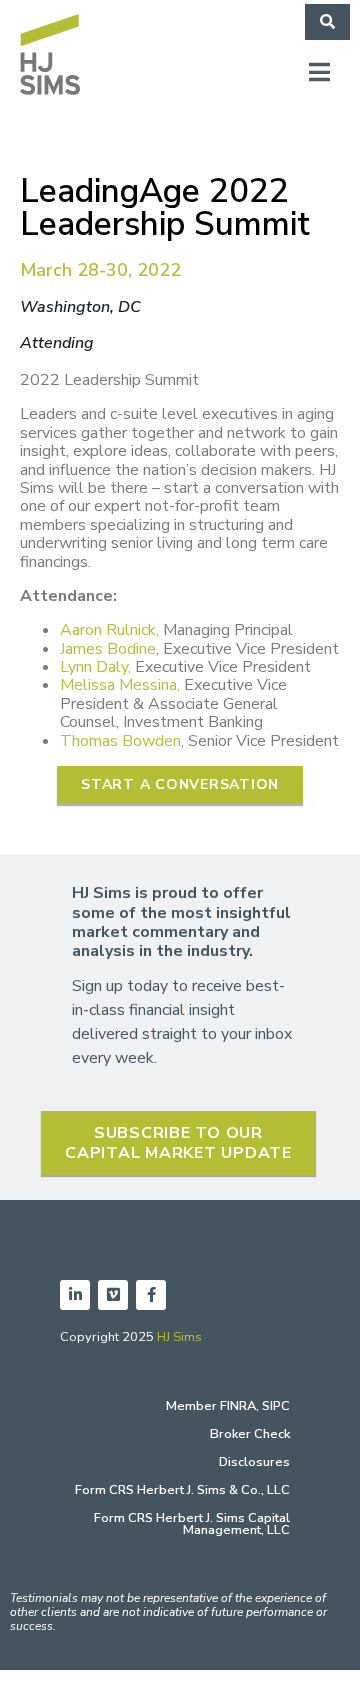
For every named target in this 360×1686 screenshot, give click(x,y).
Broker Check (250, 1434)
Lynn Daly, (95, 667)
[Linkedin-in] (75, 1295)
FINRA (238, 1406)
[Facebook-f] (151, 1295)
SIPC (276, 1406)
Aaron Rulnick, (109, 630)
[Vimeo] (113, 1295)
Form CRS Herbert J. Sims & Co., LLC (182, 1490)
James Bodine (108, 649)
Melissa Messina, (120, 685)
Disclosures (254, 1462)
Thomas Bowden (120, 741)
